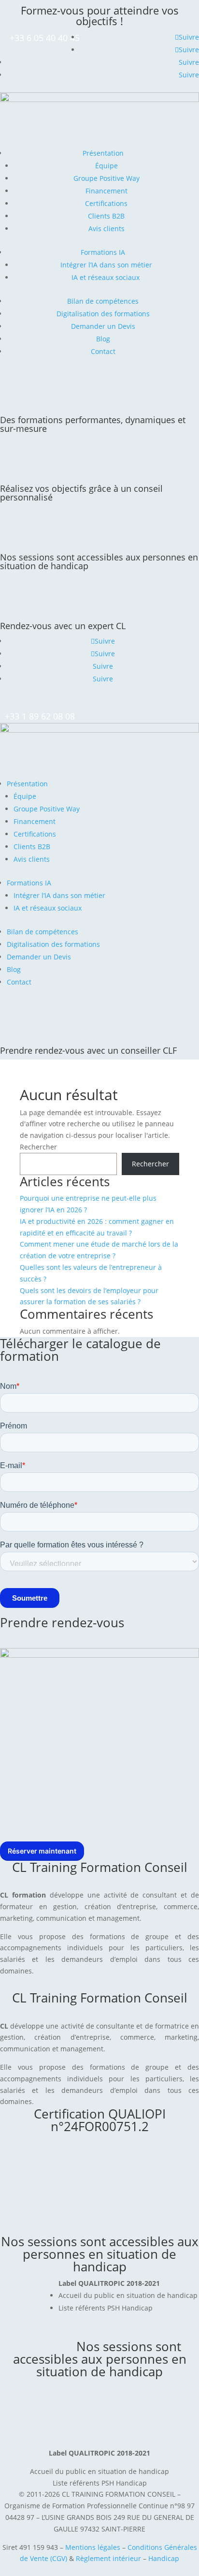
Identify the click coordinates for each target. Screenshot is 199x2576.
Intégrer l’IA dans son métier (106, 265)
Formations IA (103, 252)
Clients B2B (106, 216)
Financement (107, 191)
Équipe (107, 166)
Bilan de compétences (103, 301)
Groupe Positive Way (107, 178)
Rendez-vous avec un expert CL (63, 626)
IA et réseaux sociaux (107, 277)
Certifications (106, 203)
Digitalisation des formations (103, 314)
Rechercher (38, 1147)
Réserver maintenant (42, 1851)
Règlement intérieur (109, 2558)
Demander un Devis (103, 326)
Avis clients (107, 228)
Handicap (164, 2558)
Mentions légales (93, 2547)
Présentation (103, 153)
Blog (103, 339)
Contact (103, 351)
